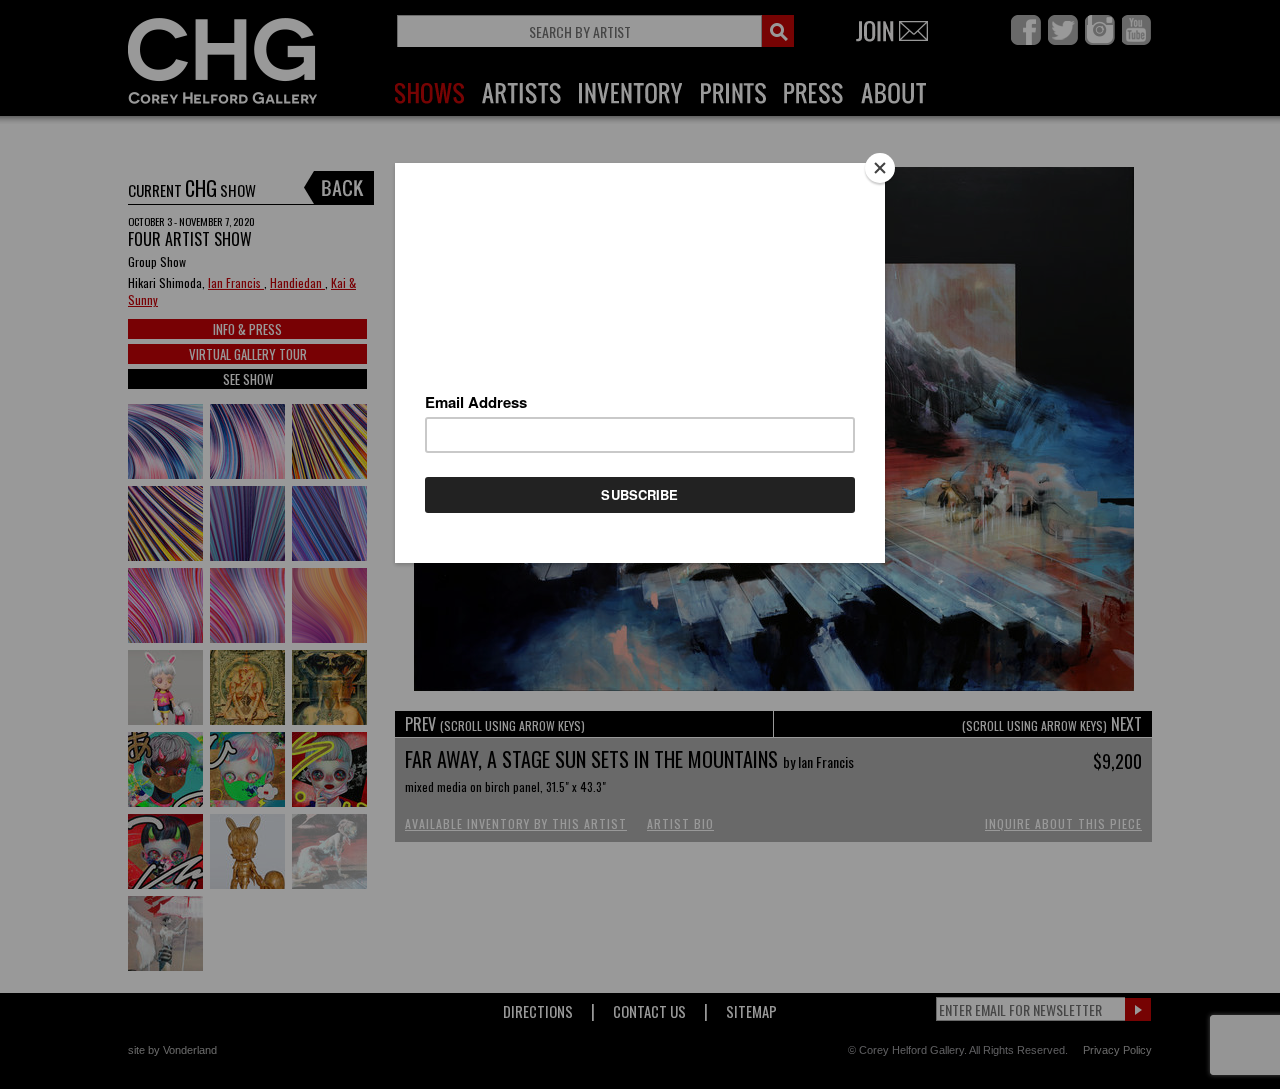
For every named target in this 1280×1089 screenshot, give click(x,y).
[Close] (880, 168)
